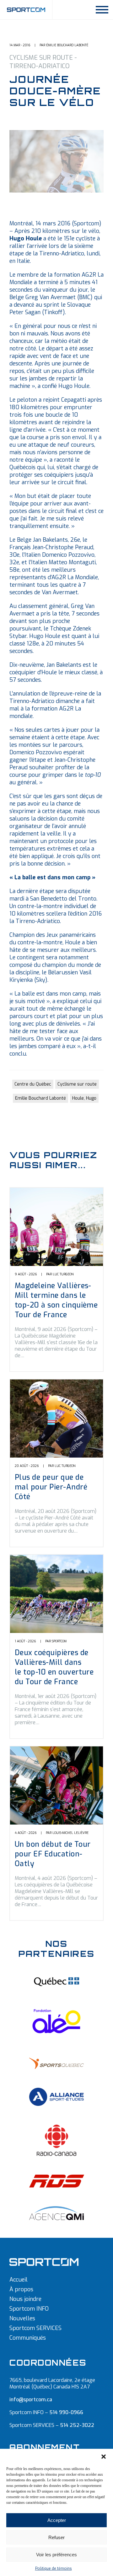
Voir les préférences (56, 2555)
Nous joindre (25, 2299)
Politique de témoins (54, 2568)
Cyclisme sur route (77, 1084)
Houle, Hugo (84, 1098)
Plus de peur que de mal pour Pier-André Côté (51, 1487)
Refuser (56, 2537)
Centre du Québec (33, 1084)
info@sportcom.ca (31, 2400)
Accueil (19, 2280)
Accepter (57, 2520)
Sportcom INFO (29, 2309)
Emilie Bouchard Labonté (40, 1098)
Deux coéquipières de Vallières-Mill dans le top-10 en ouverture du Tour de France (54, 1667)
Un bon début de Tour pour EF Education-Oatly (53, 1854)
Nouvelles (22, 2318)
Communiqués (28, 2338)
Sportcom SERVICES (35, 2328)
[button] (104, 2457)
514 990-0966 (66, 2412)
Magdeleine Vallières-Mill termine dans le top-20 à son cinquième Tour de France (56, 1300)
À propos (21, 2289)
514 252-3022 (77, 2425)
